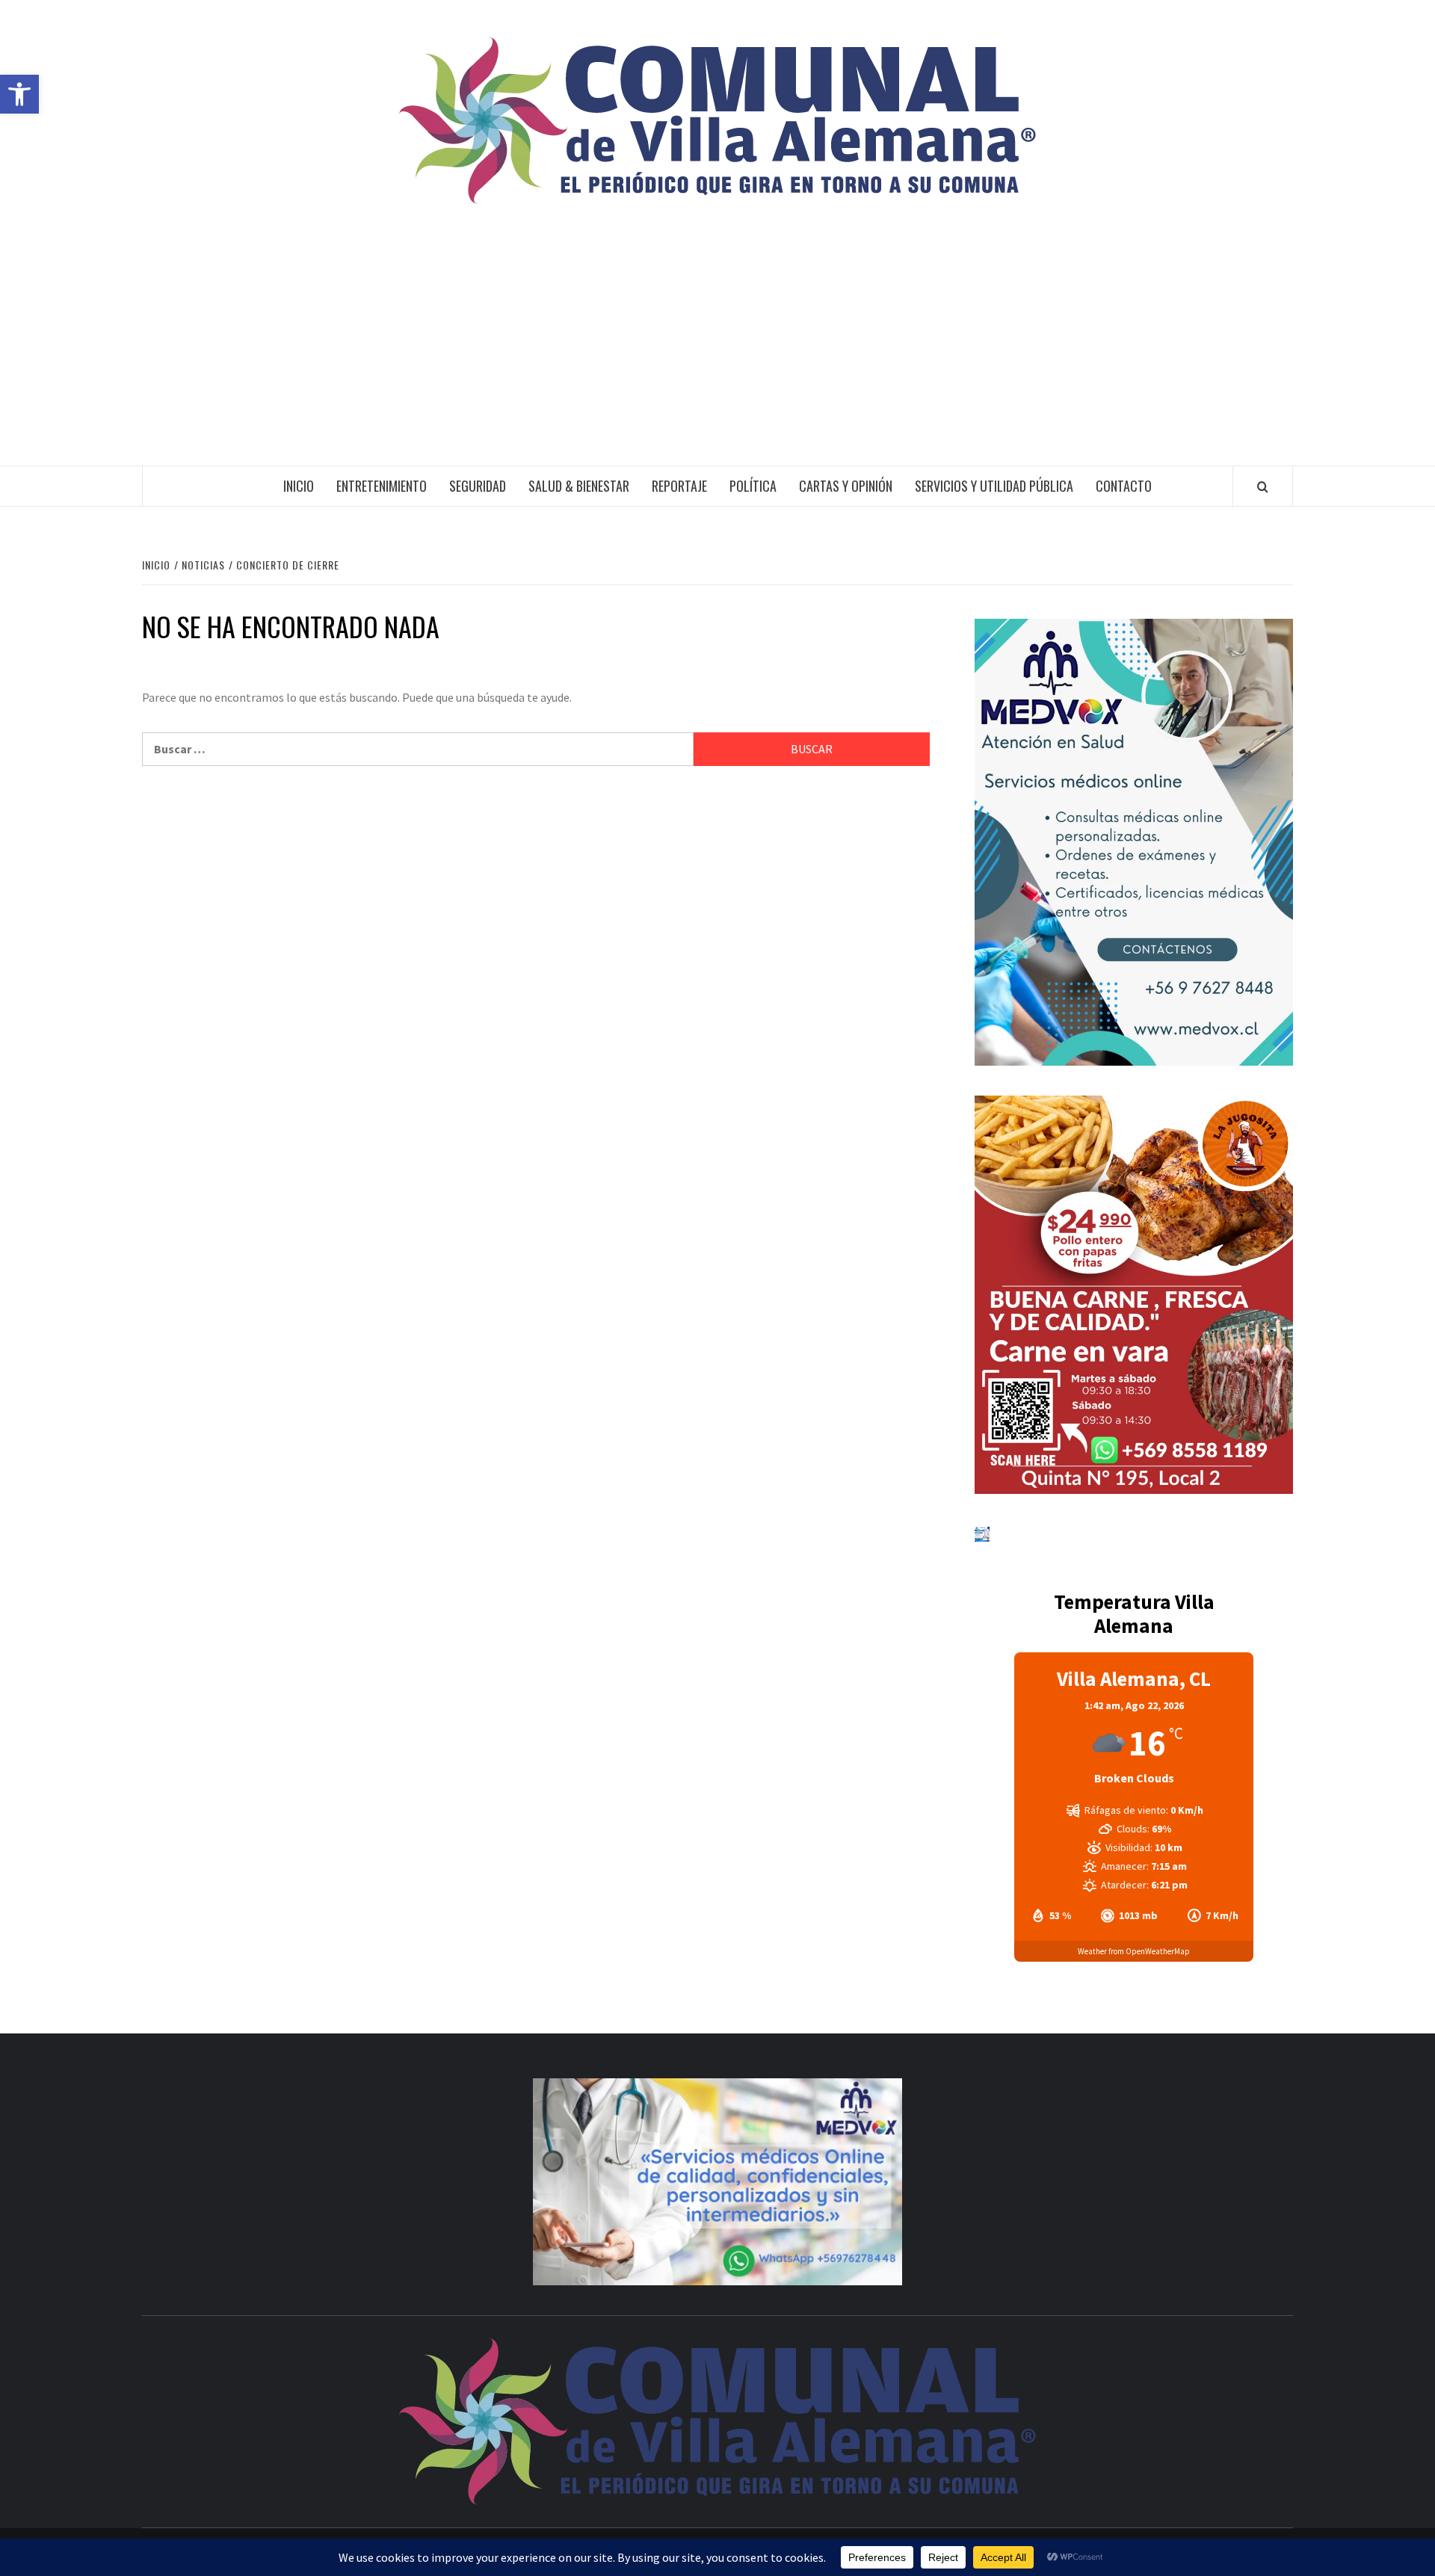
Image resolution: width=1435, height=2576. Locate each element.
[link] (19, 94)
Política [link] (753, 486)
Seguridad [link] (478, 486)
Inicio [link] (299, 486)
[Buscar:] (418, 749)
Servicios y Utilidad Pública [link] (994, 486)
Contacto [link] (1124, 486)
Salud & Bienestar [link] (579, 486)
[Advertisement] (717, 353)
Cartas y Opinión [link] (846, 486)
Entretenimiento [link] (382, 486)
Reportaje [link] (679, 486)
